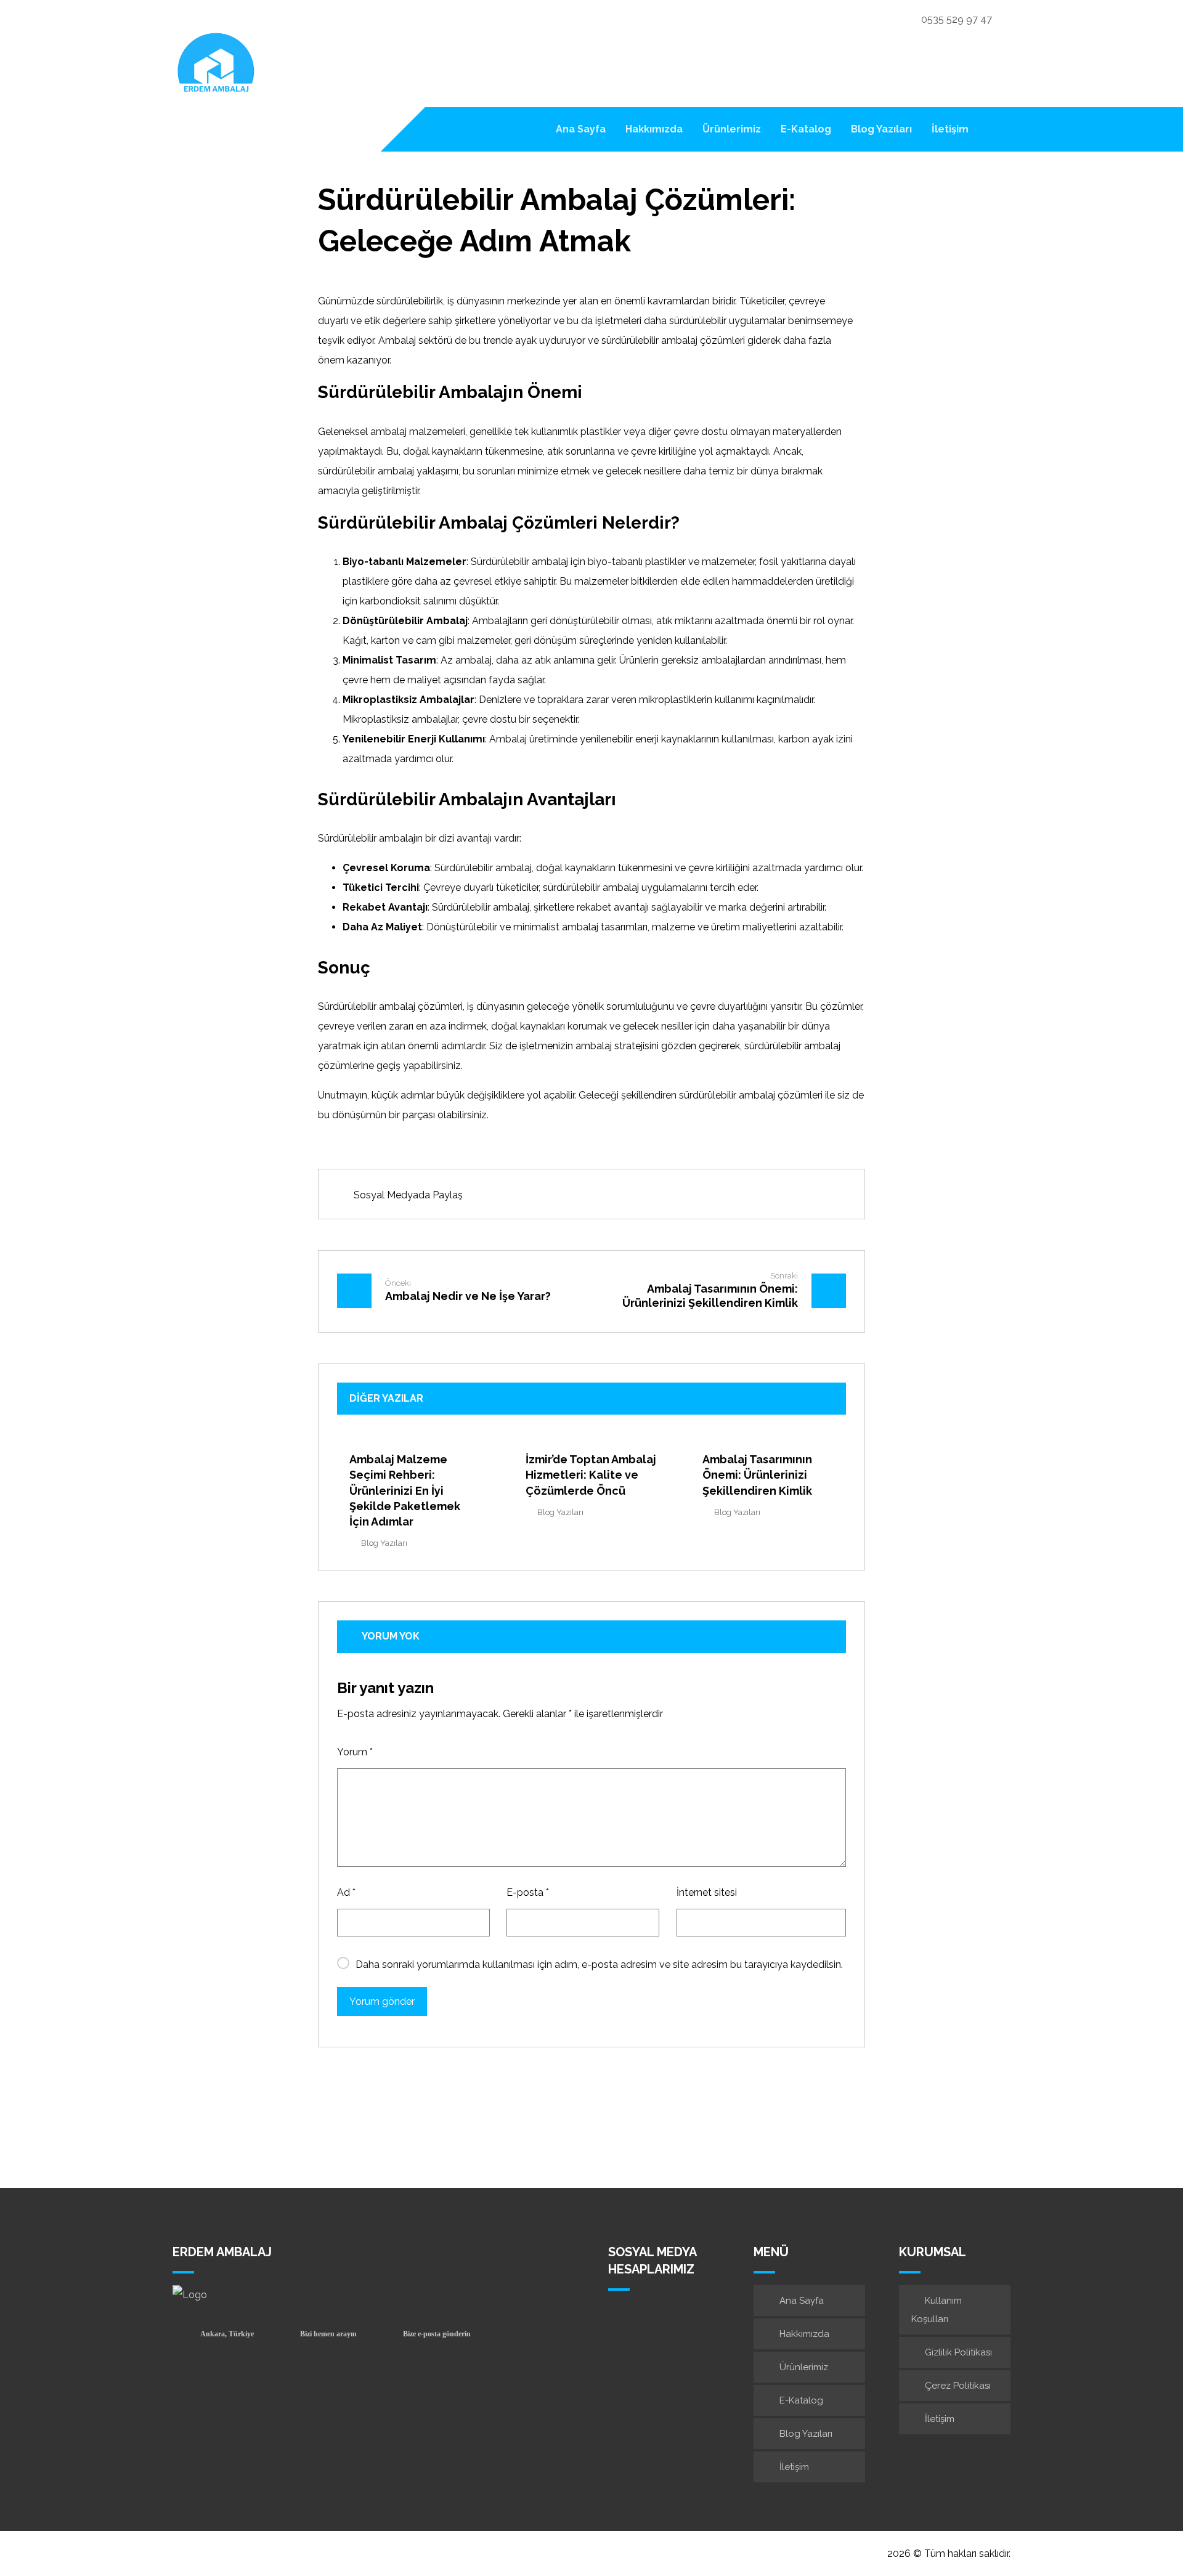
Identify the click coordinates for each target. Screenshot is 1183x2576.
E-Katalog (801, 2400)
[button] (995, 129)
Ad (346, 1892)
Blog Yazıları (384, 1543)
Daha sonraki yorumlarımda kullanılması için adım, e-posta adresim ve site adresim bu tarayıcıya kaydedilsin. (599, 1965)
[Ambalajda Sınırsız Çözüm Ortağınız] (216, 65)
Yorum (355, 1752)
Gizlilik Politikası (958, 2352)
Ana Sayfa (802, 2301)
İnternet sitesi (707, 1892)
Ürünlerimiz (804, 2367)
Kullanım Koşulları (937, 2310)
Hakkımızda (804, 2334)
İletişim (794, 2467)
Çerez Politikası (958, 2386)
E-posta (528, 1892)
